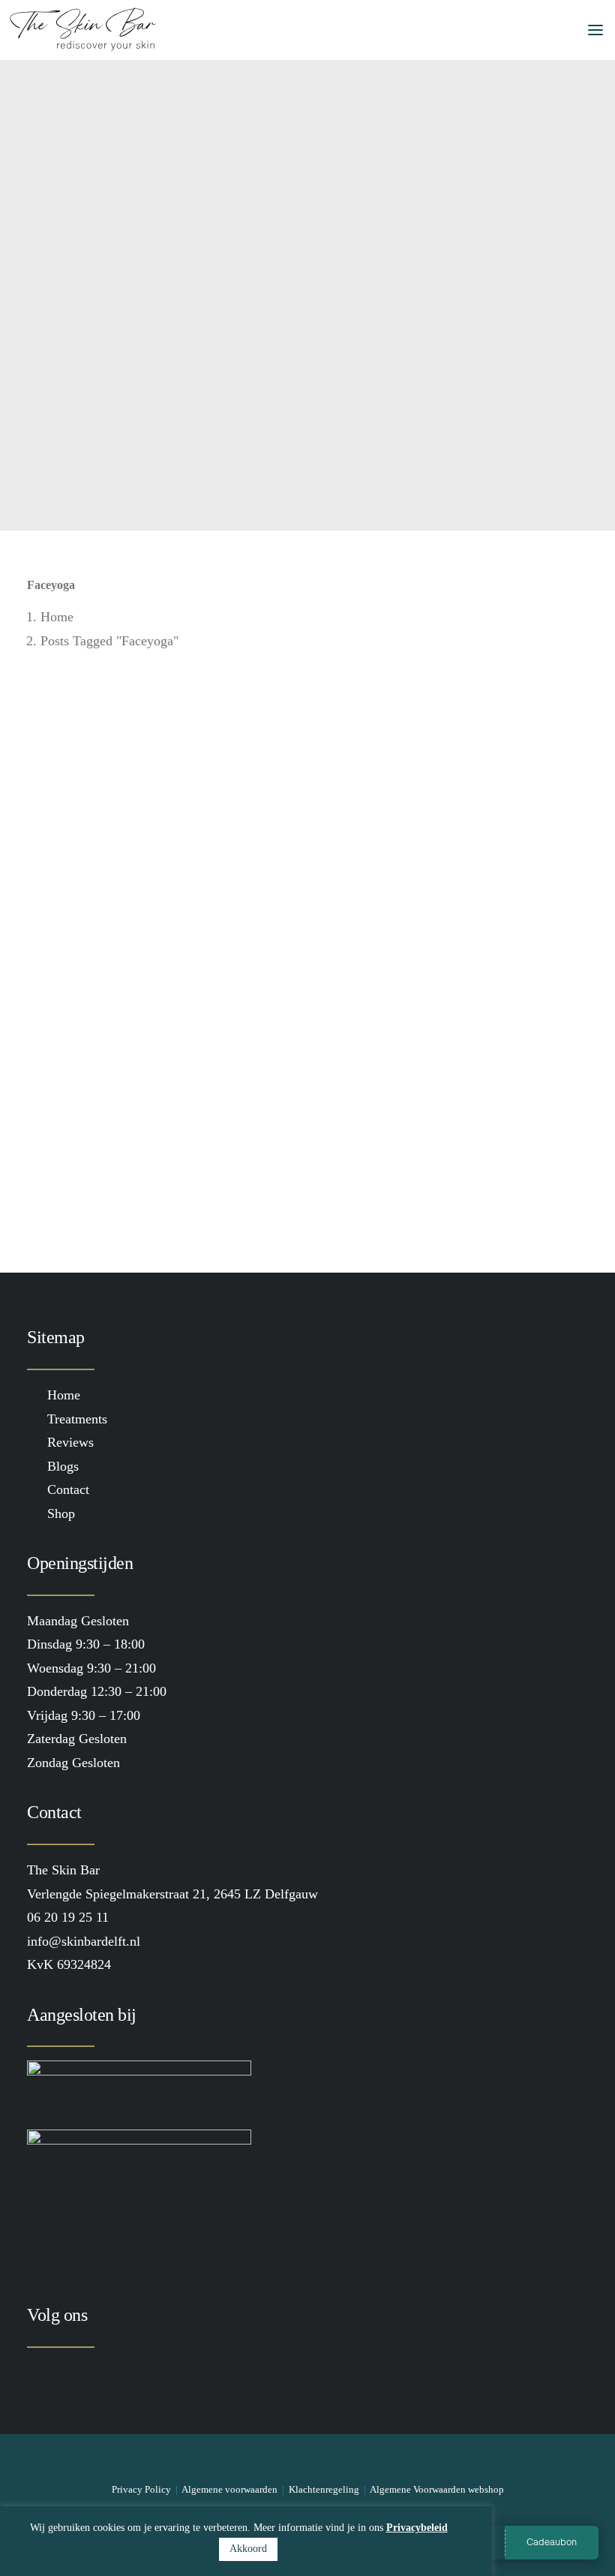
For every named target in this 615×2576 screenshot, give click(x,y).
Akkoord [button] (248, 2549)
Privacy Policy (141, 2489)
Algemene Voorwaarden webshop (437, 2489)
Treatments (77, 1419)
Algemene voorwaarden (229, 2489)
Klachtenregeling (324, 2489)
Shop (61, 1513)
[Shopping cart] (536, 30)
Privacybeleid (417, 2528)
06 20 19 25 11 (68, 1917)
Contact (68, 1489)
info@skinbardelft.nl (84, 1941)
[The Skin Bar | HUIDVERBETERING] (83, 30)
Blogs (63, 1466)
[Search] (512, 30)
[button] (588, 30)
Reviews (70, 1442)
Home (57, 617)
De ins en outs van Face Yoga (146, 1091)
